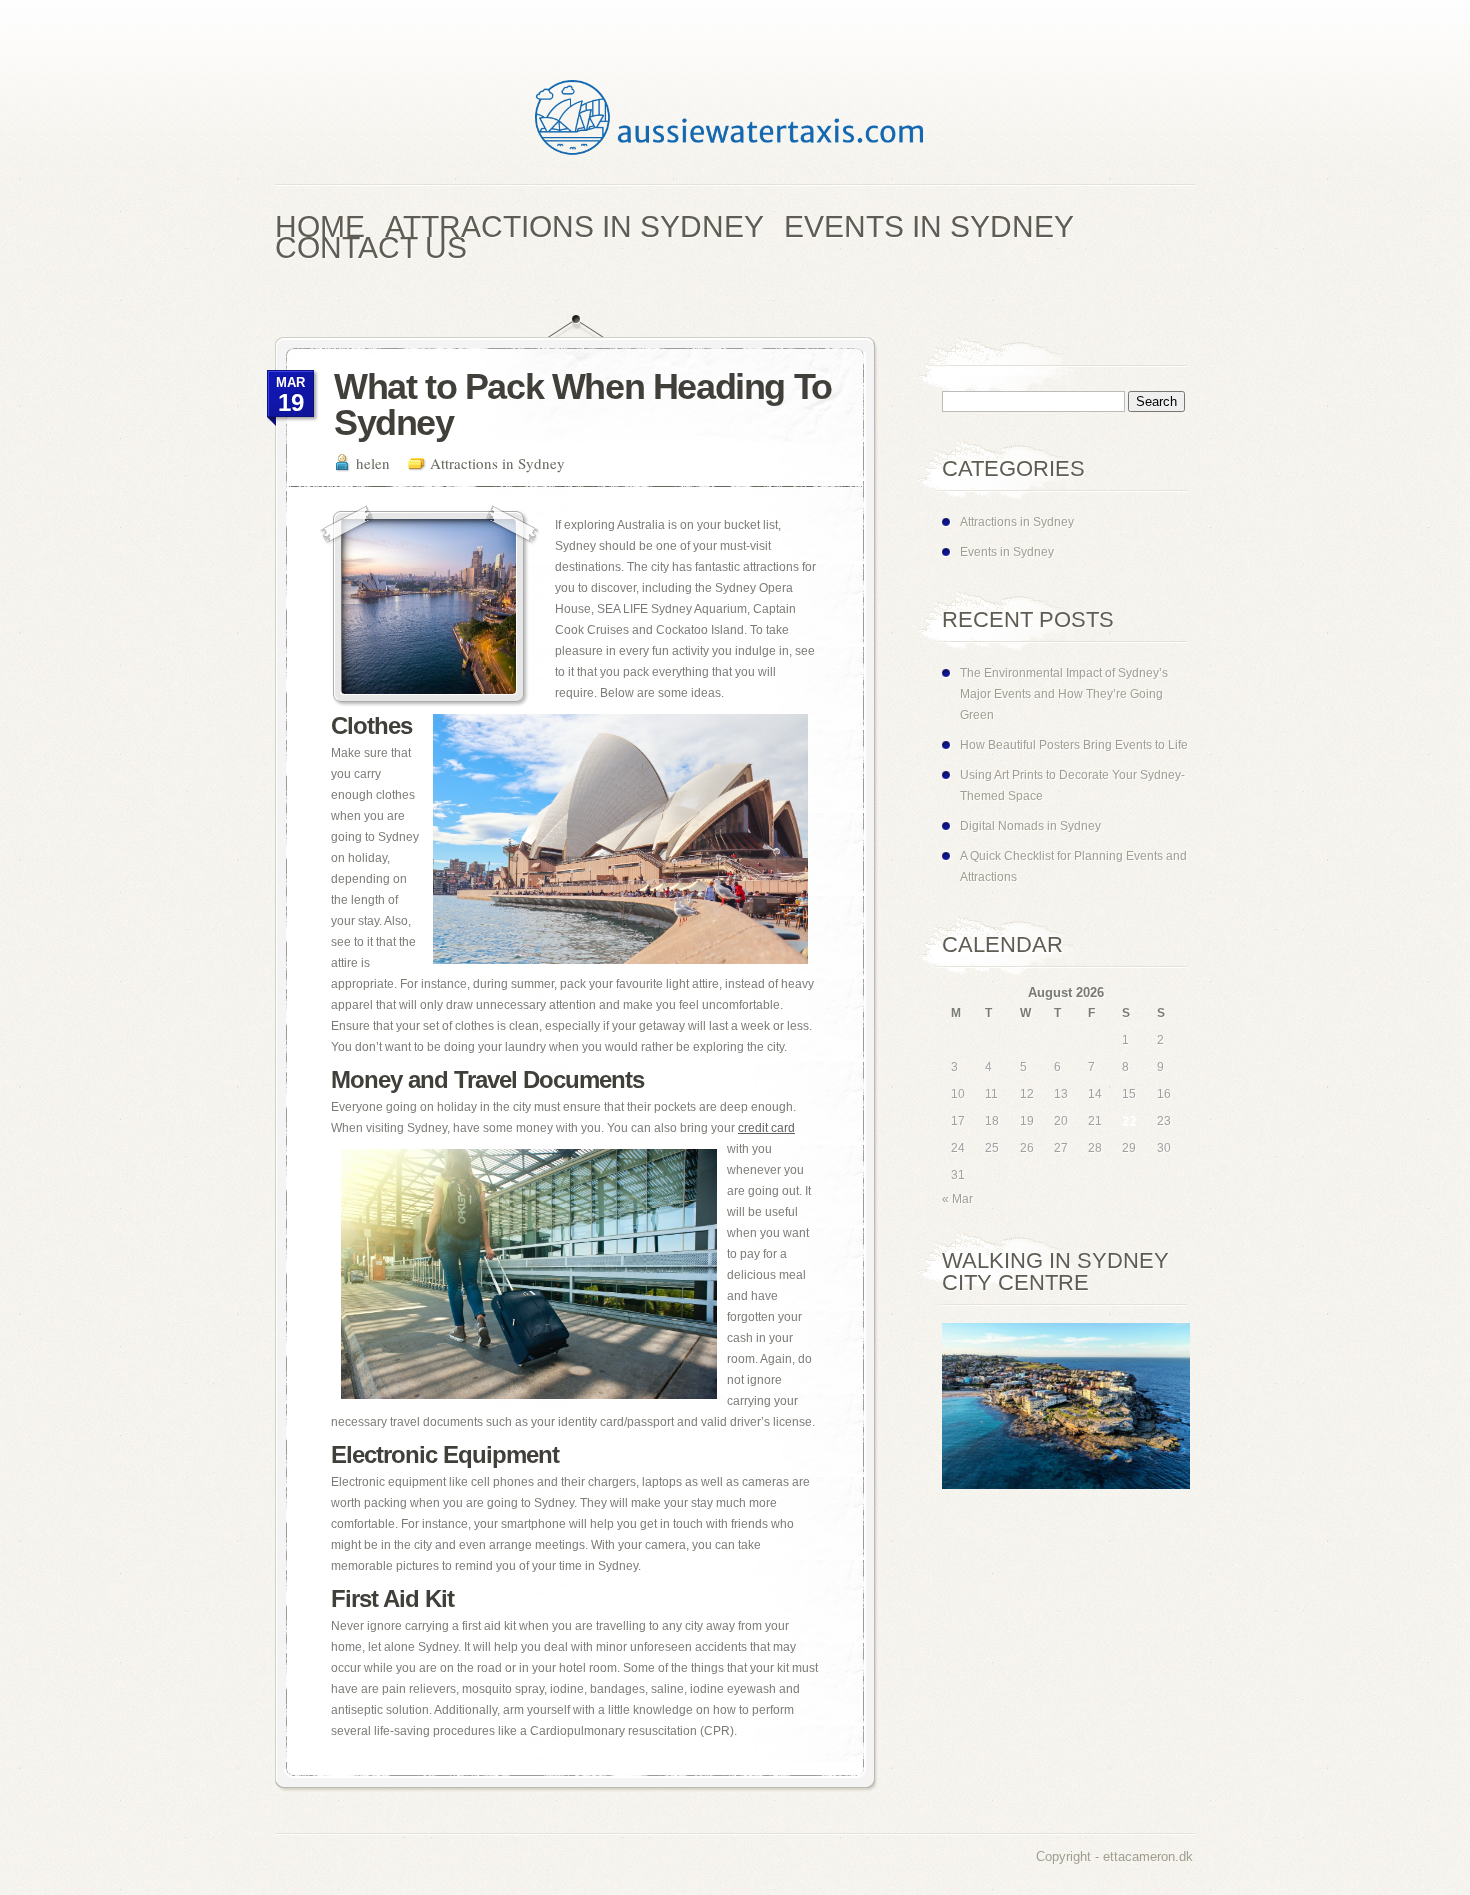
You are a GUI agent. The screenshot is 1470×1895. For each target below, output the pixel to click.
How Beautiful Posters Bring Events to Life (1074, 745)
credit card (766, 1128)
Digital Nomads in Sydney (1030, 826)
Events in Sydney (1007, 552)
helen (373, 463)
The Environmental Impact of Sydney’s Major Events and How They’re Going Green (1064, 694)
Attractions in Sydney (497, 463)
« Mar (957, 1199)
